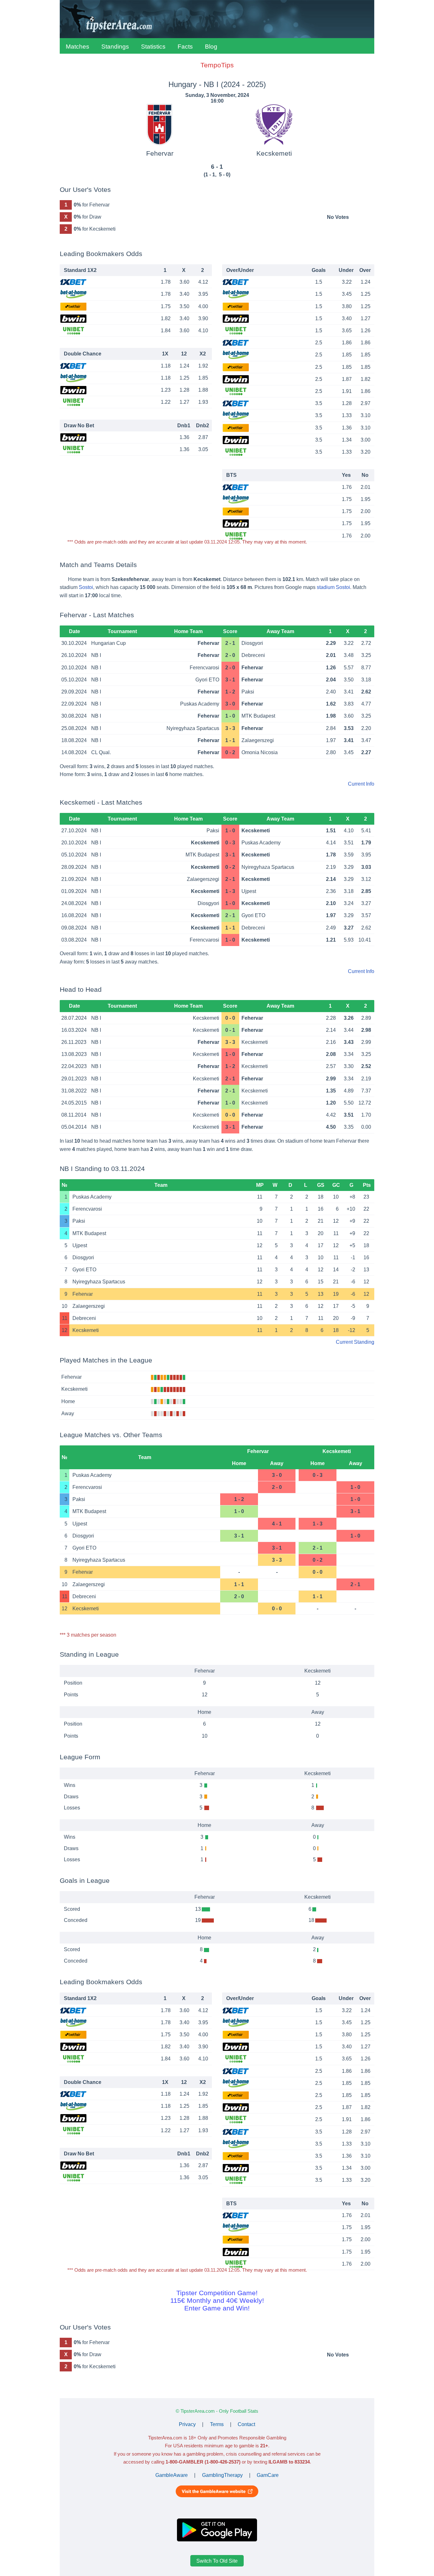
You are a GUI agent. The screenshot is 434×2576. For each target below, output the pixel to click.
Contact (246, 2424)
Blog (211, 47)
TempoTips (217, 65)
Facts (185, 47)
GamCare (268, 2475)
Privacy (187, 2424)
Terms (217, 2424)
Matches (78, 47)
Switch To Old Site (217, 2561)
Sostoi (86, 587)
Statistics (153, 47)
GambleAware (172, 2475)
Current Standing (355, 1342)
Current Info (361, 784)
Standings (115, 47)
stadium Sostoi (333, 587)
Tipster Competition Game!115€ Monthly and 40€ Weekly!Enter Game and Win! (217, 2300)
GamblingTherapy (222, 2475)
